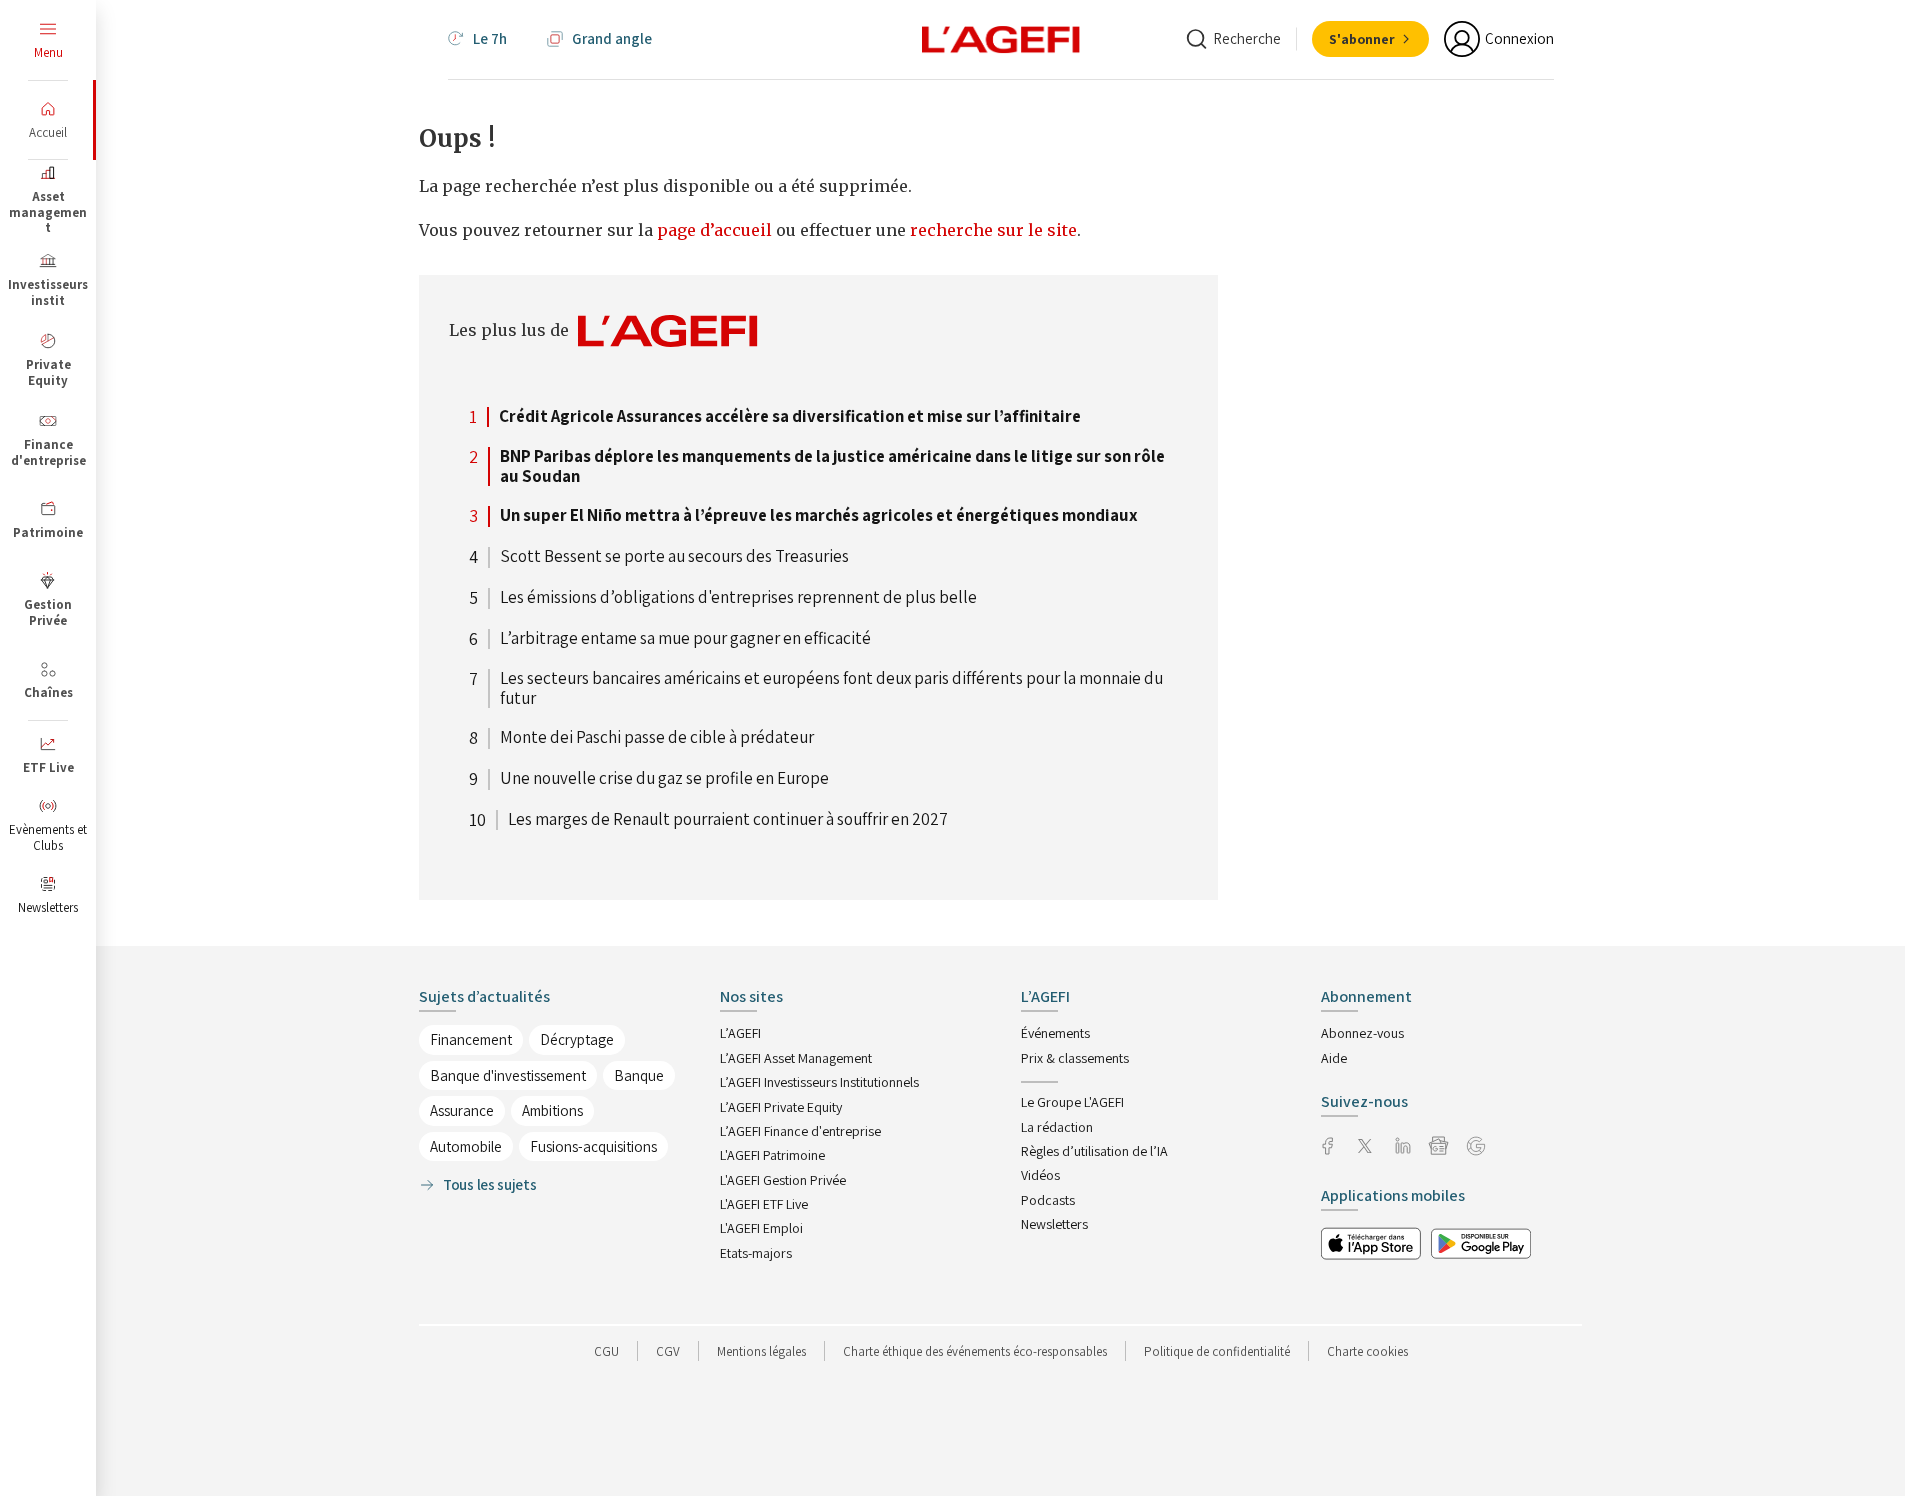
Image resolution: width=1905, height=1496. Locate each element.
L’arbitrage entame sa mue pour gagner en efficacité (685, 639)
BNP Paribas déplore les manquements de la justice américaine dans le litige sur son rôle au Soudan (832, 466)
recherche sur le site (993, 230)
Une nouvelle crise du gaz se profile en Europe (664, 779)
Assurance (462, 1110)
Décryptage (577, 1039)
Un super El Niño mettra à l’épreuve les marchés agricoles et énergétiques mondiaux (819, 516)
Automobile (466, 1146)
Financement (471, 1039)
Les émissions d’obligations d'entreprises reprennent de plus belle (738, 598)
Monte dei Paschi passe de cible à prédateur (657, 738)
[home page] (1001, 38)
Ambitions (552, 1110)
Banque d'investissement (508, 1075)
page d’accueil (716, 230)
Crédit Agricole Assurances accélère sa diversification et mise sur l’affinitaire (790, 417)
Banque (639, 1075)
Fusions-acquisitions (593, 1146)
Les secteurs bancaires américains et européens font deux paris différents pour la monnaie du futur (831, 688)
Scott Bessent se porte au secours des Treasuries (674, 557)
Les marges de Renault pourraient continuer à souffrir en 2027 (728, 820)
